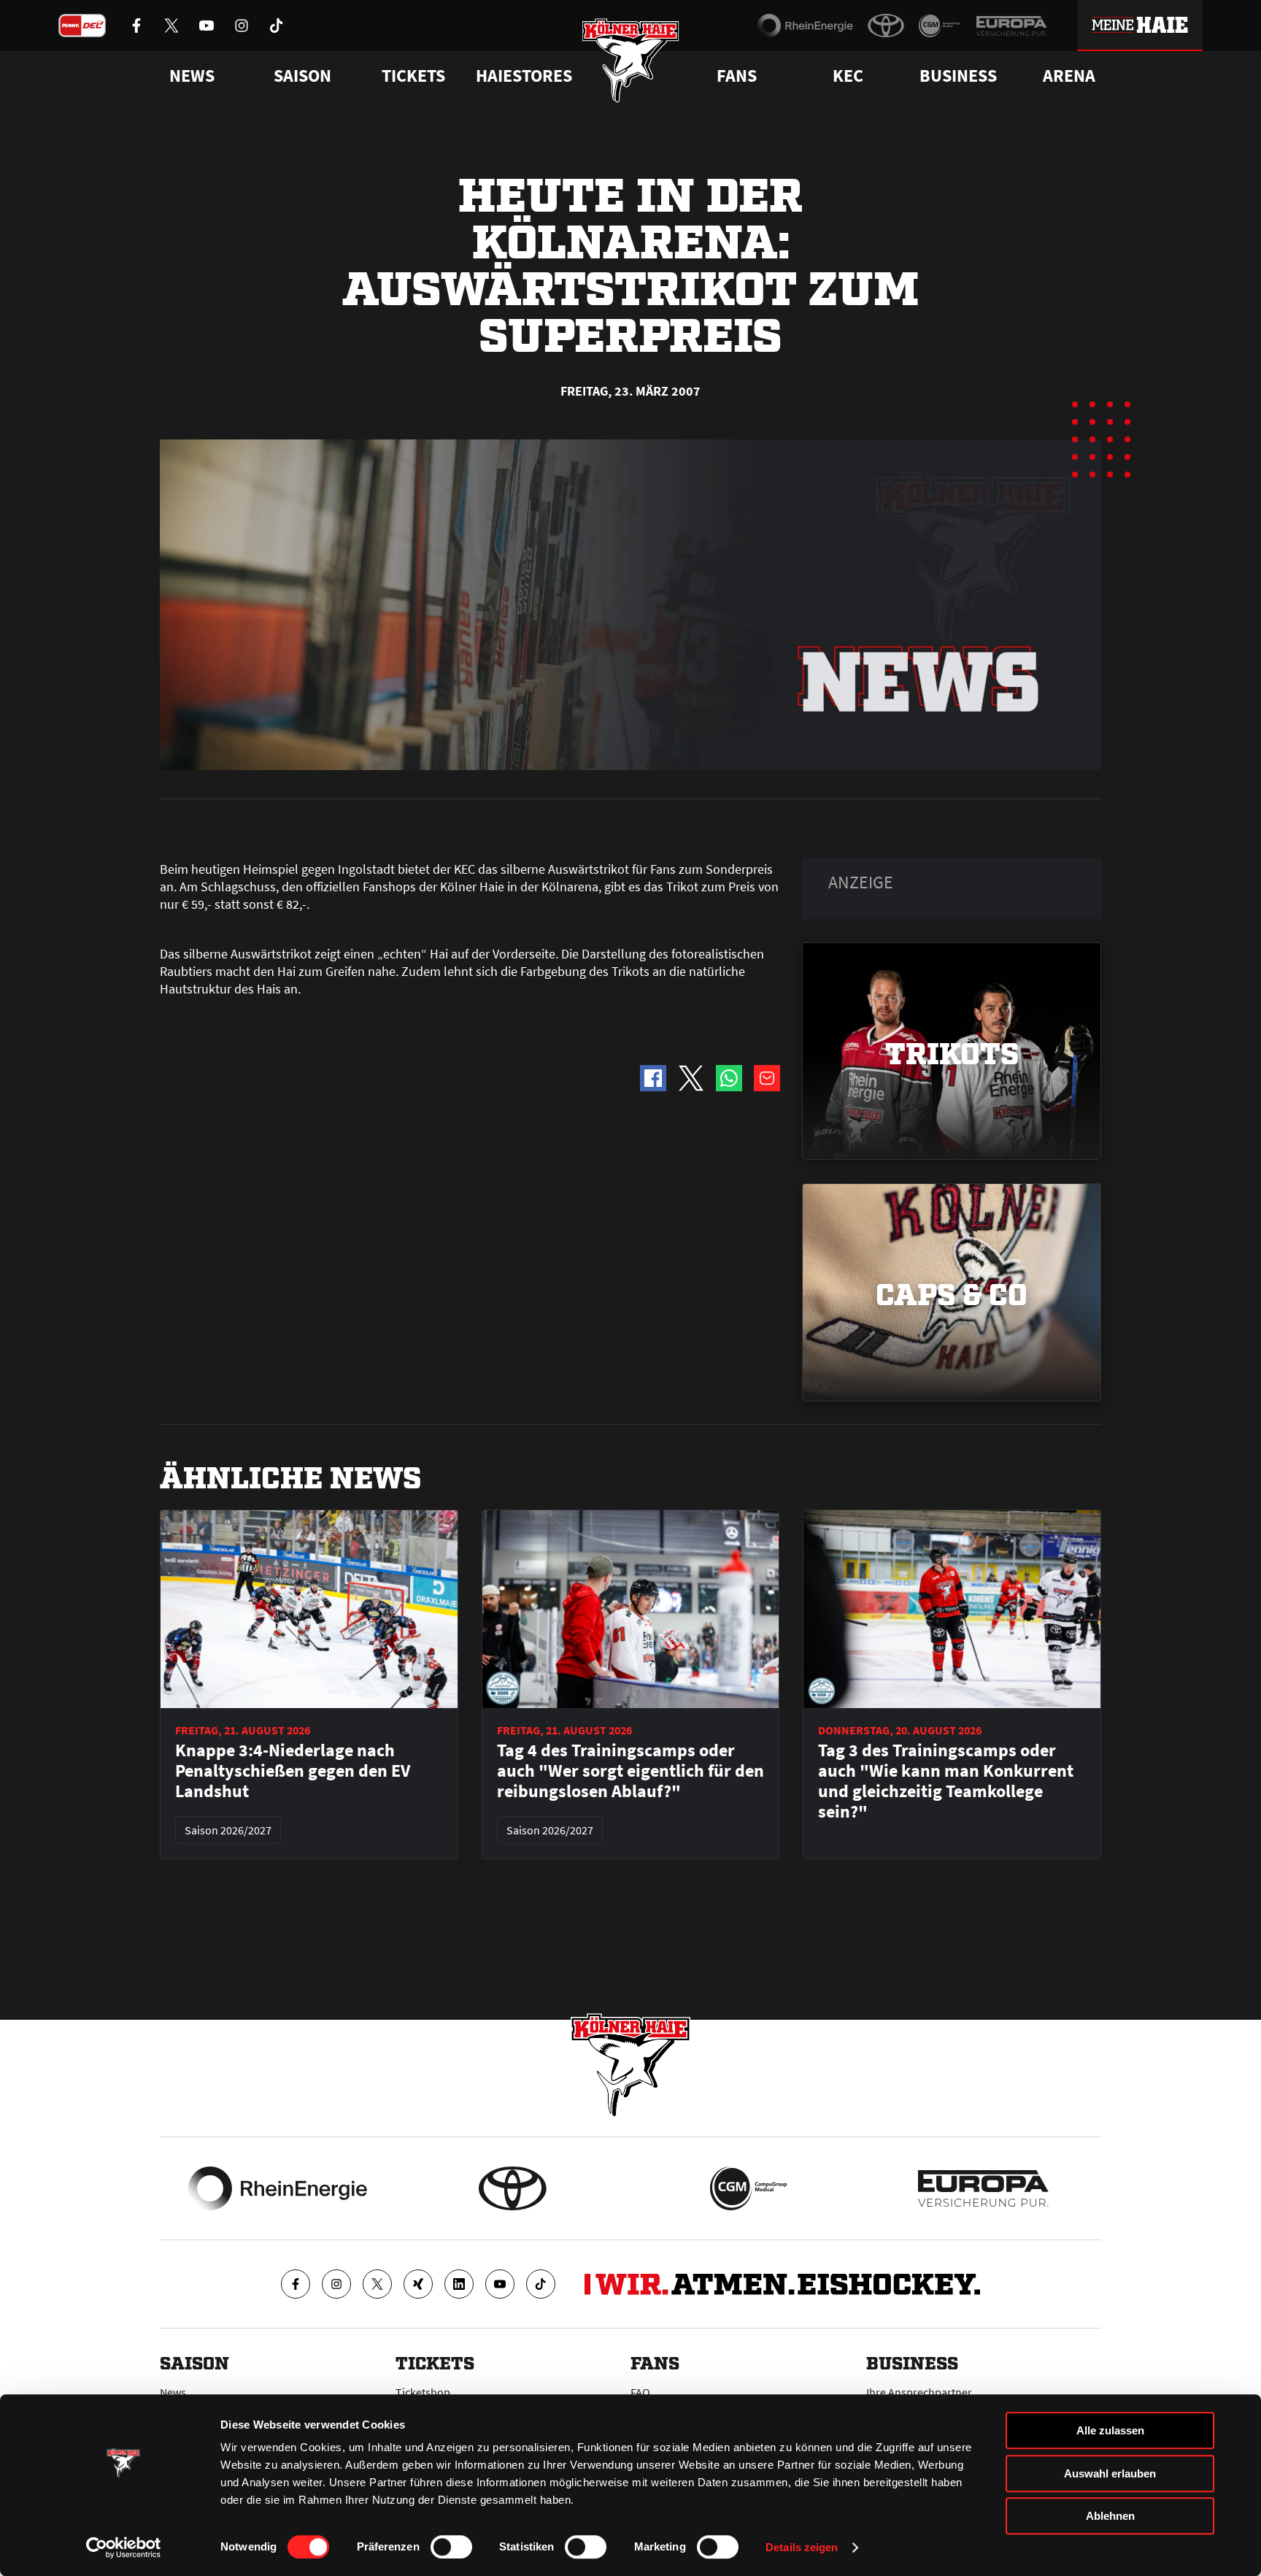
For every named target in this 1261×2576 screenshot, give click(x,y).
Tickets (413, 76)
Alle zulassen (1110, 2430)
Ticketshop (423, 2392)
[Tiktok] (541, 2284)
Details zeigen (802, 2547)
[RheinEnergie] (805, 26)
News (173, 2392)
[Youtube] (500, 2284)
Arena (1069, 76)
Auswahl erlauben (1110, 2473)
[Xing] (418, 2284)
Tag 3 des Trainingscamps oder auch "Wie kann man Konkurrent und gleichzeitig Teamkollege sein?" (946, 1781)
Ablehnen (1110, 2516)
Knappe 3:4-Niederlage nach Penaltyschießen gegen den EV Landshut (293, 1771)
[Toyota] (886, 26)
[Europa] (1011, 26)
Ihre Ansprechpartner (919, 2392)
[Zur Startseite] (631, 60)
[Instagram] (336, 2284)
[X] (377, 2284)
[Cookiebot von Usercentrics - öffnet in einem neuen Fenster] (124, 2548)
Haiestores (524, 76)
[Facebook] (296, 2284)
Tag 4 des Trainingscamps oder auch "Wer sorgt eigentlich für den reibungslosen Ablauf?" (630, 1771)
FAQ (640, 2392)
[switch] (451, 2547)
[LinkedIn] (459, 2284)
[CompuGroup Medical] (940, 26)
